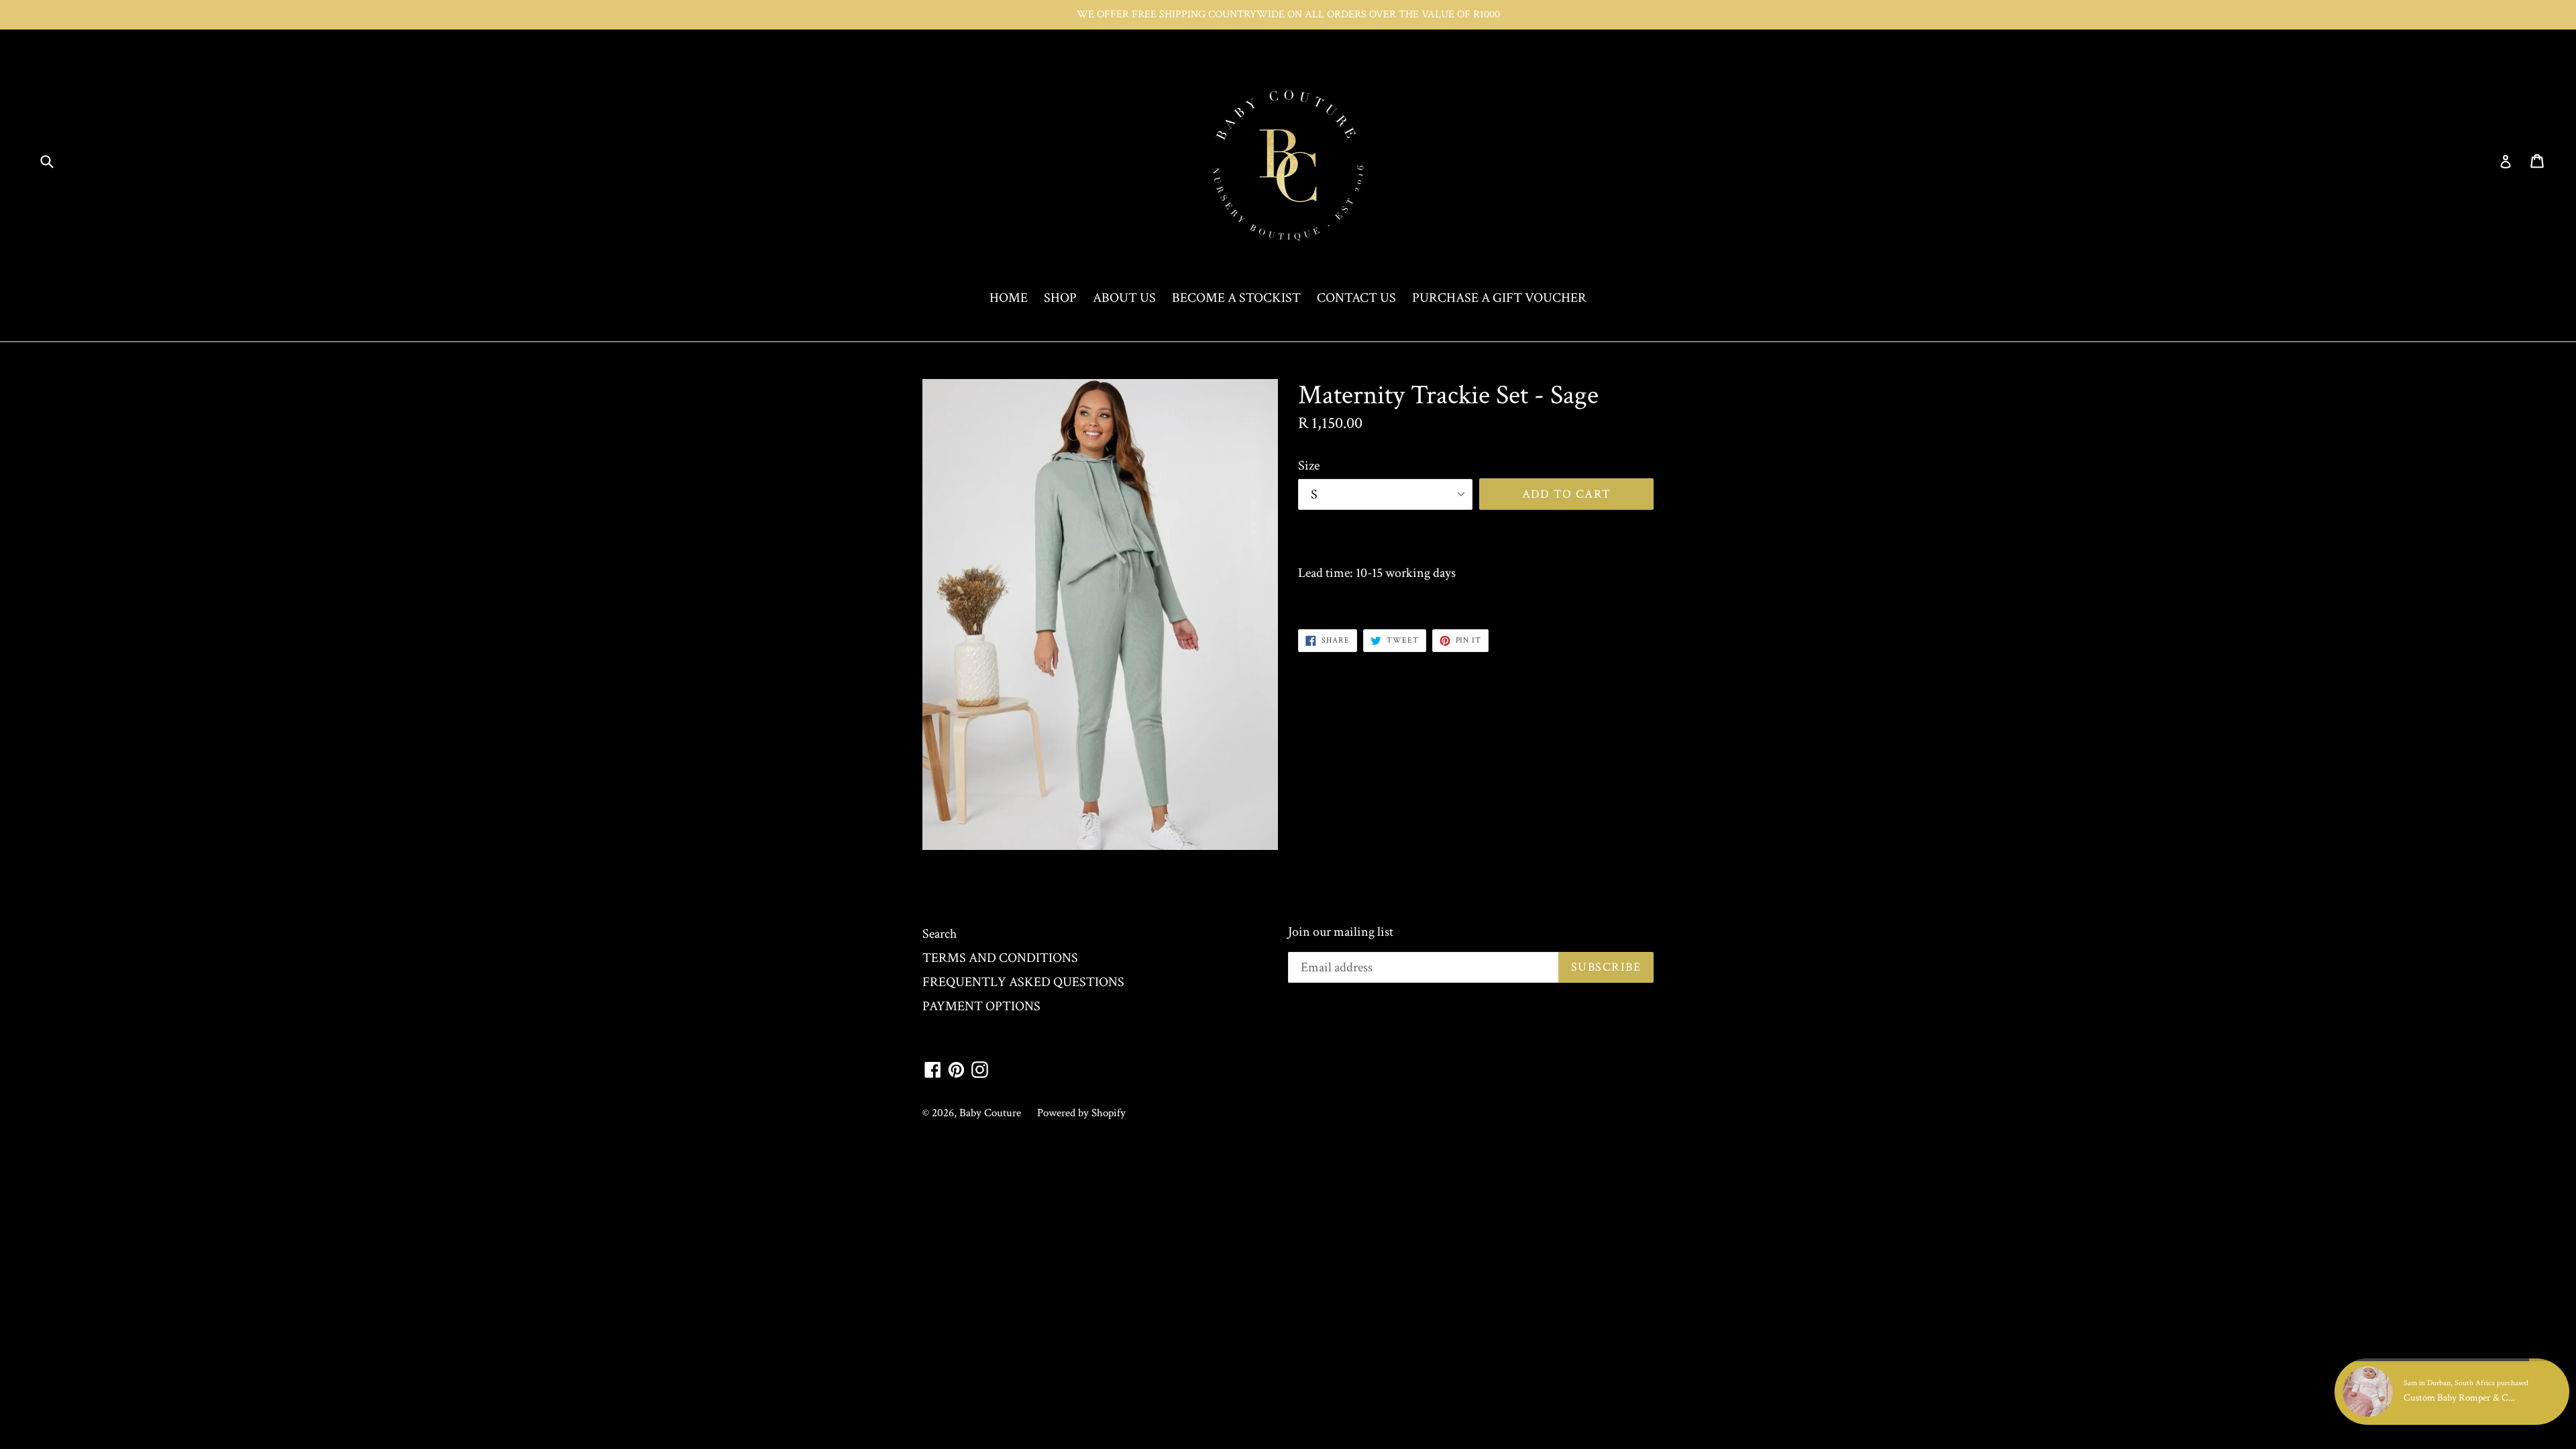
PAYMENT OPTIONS (981, 1006)
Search (940, 934)
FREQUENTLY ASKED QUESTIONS (1023, 982)
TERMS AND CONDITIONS (1000, 958)
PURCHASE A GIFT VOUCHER (1499, 298)
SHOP (1060, 298)
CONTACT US (1356, 298)
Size (1309, 466)
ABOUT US (1124, 298)
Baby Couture (990, 1113)
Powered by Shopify (1081, 1113)
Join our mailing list (1341, 932)
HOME (1009, 298)
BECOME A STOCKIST (1236, 298)
